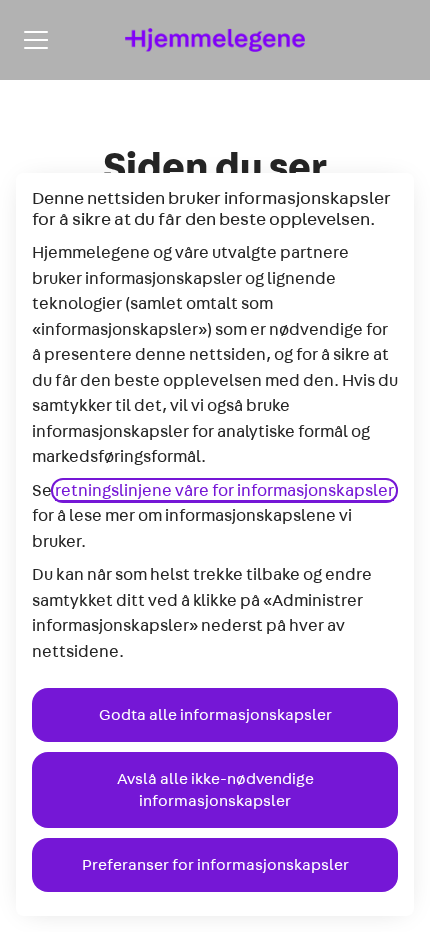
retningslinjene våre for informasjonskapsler (224, 490)
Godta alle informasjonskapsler (215, 715)
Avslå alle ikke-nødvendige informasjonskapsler (215, 790)
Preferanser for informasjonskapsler (215, 865)
